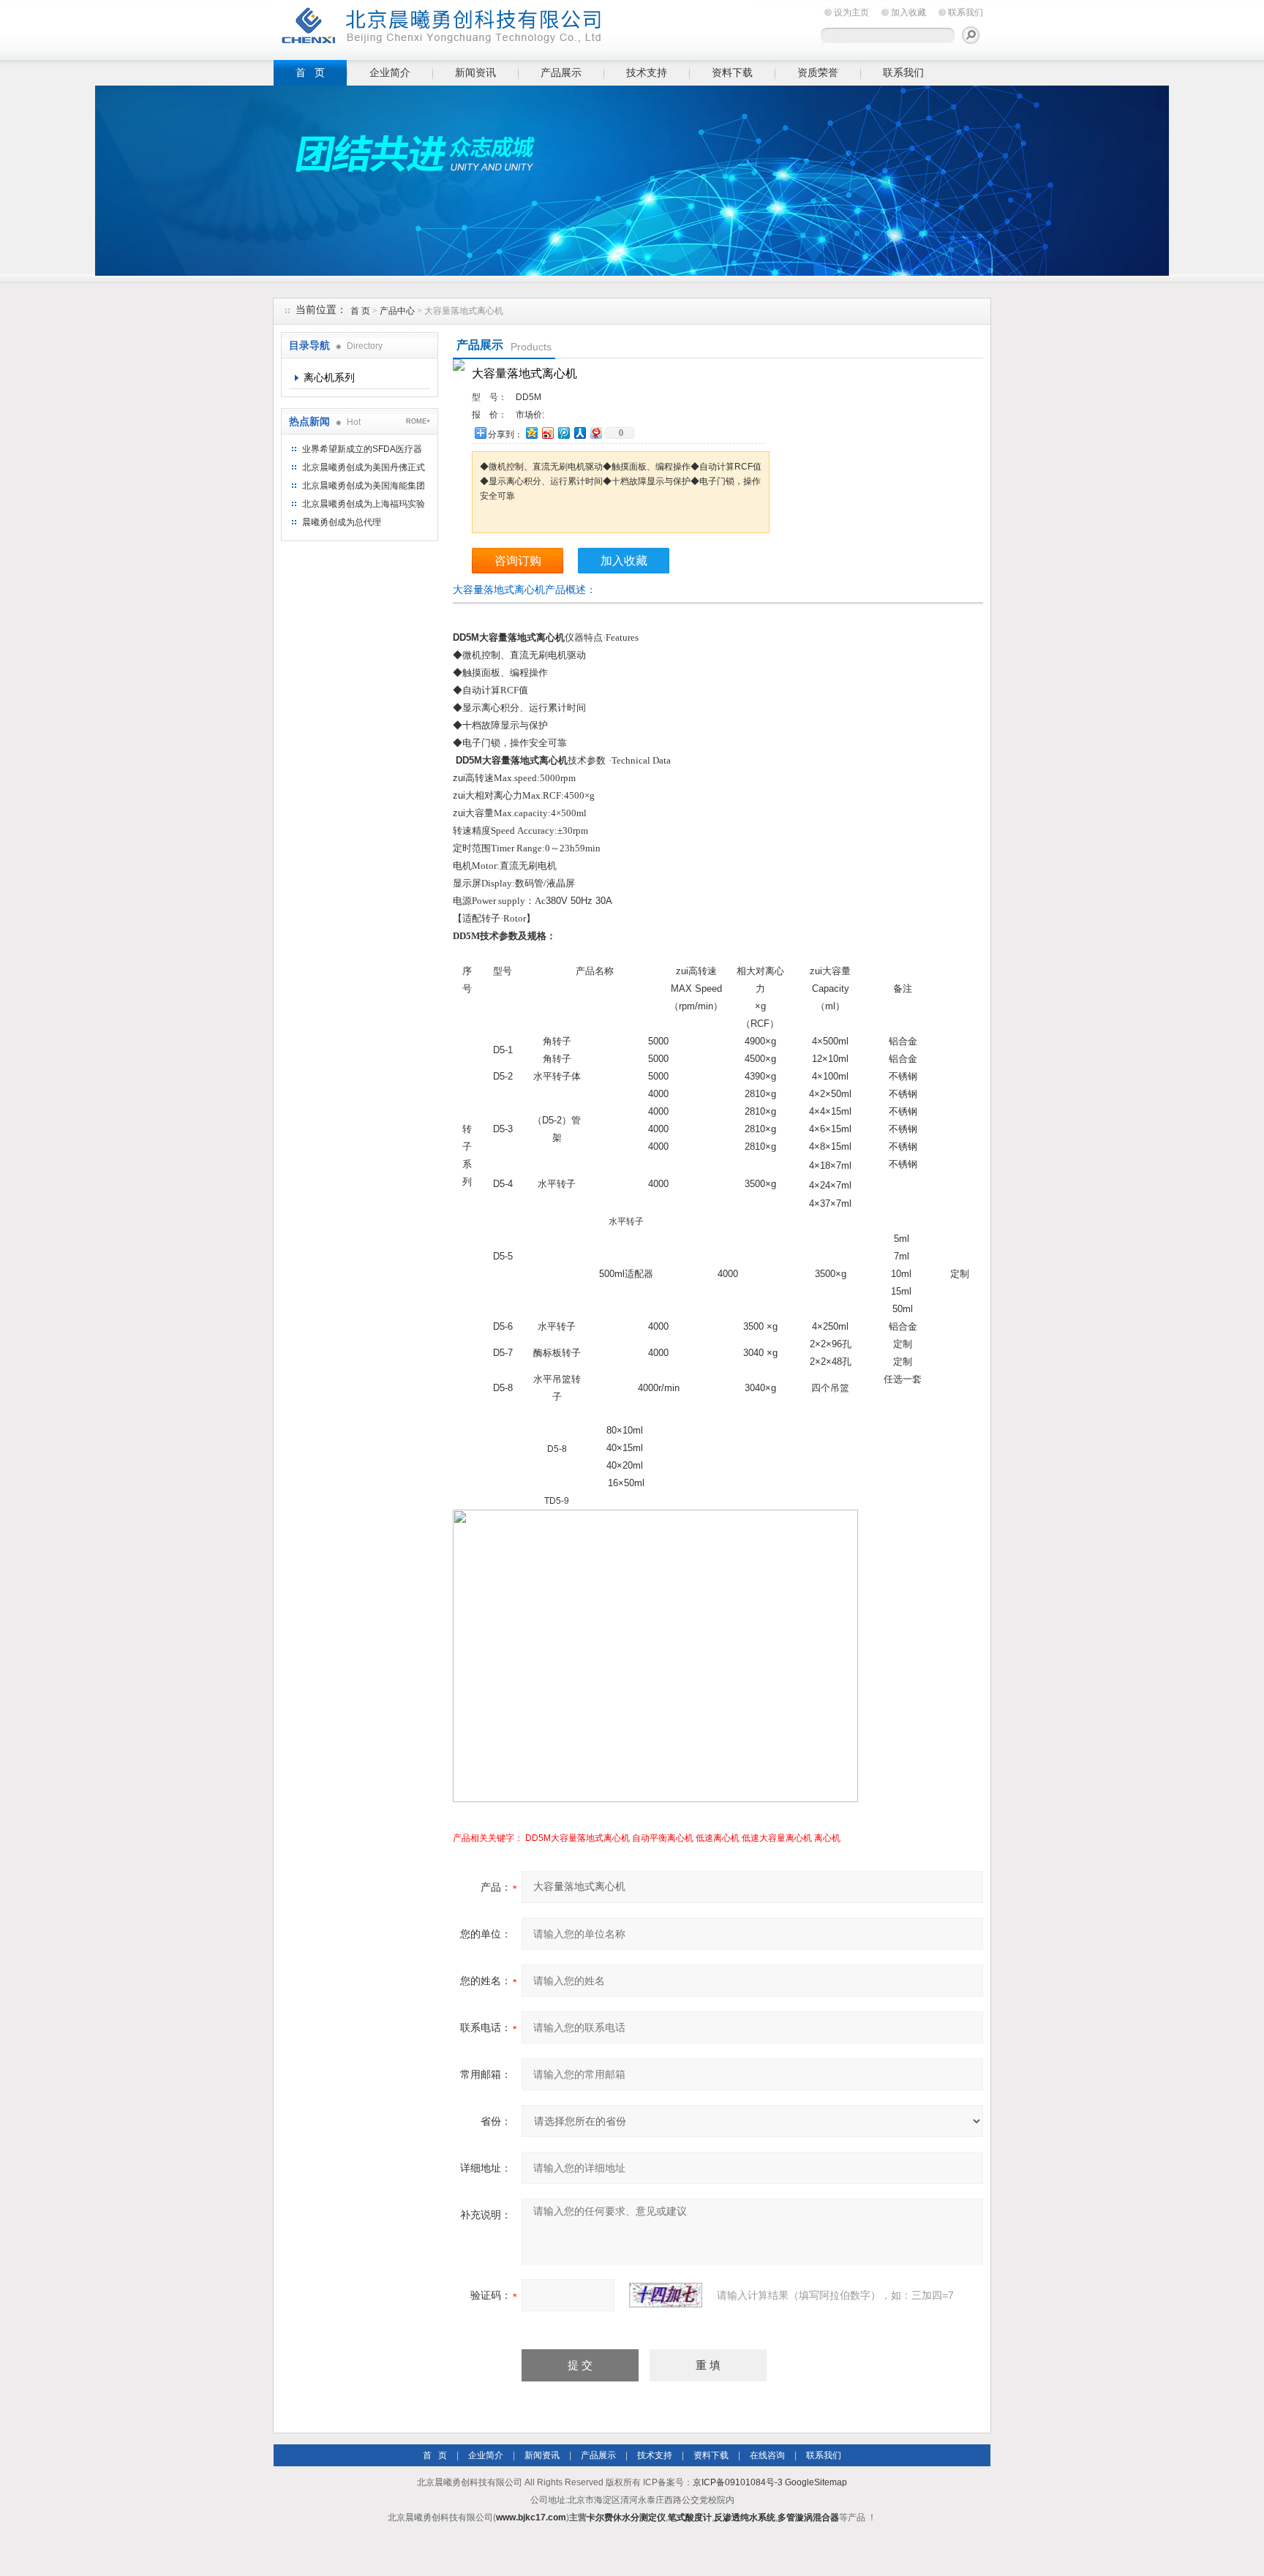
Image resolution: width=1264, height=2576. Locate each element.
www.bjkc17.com (531, 2517)
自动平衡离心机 (663, 1838)
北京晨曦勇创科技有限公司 (511, 27)
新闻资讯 (475, 72)
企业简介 (390, 72)
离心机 (827, 1838)
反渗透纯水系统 (745, 2517)
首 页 (310, 72)
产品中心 (398, 311)
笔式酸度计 (690, 2517)
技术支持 (647, 72)
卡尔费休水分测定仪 (626, 2517)
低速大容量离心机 (777, 1838)
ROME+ (418, 421)
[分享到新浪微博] (547, 433)
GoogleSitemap (816, 2482)
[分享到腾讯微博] (563, 433)
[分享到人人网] (579, 433)
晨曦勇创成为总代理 (342, 522)
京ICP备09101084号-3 (738, 2482)
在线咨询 (767, 2455)
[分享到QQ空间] (531, 433)
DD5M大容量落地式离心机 (578, 1838)
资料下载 (732, 72)
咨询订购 (518, 561)
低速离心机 (718, 1838)
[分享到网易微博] (595, 433)
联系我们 (966, 12)
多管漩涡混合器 (808, 2517)
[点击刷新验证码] (666, 2295)
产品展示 (561, 72)
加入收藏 (908, 12)
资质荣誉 (818, 72)
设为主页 (851, 12)
